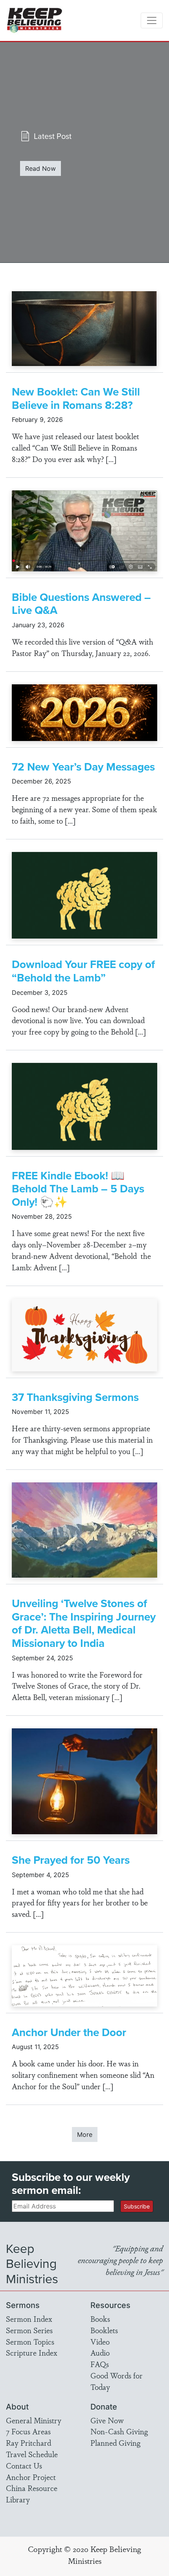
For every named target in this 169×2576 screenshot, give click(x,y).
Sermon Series (29, 2330)
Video (100, 2341)
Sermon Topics (30, 2341)
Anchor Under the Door (69, 2032)
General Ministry (34, 2420)
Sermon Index (29, 2319)
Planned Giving (115, 2443)
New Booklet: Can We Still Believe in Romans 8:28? (76, 398)
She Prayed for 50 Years (71, 1860)
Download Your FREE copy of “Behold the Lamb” (83, 971)
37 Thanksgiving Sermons (75, 1397)
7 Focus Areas (28, 2431)
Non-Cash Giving (119, 2431)
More (85, 2134)
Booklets (104, 2330)
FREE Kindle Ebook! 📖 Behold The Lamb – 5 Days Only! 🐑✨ (78, 1189)
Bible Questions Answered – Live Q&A (81, 604)
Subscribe (137, 2206)
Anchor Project (31, 2477)
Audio (100, 2352)
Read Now (40, 168)
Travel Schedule (32, 2454)
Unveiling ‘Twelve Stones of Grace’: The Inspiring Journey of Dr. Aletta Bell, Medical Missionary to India (84, 1623)
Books (100, 2319)
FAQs (100, 2364)
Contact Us (24, 2465)
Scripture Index (32, 2352)
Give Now (107, 2420)
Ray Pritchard (28, 2443)
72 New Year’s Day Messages (83, 767)
